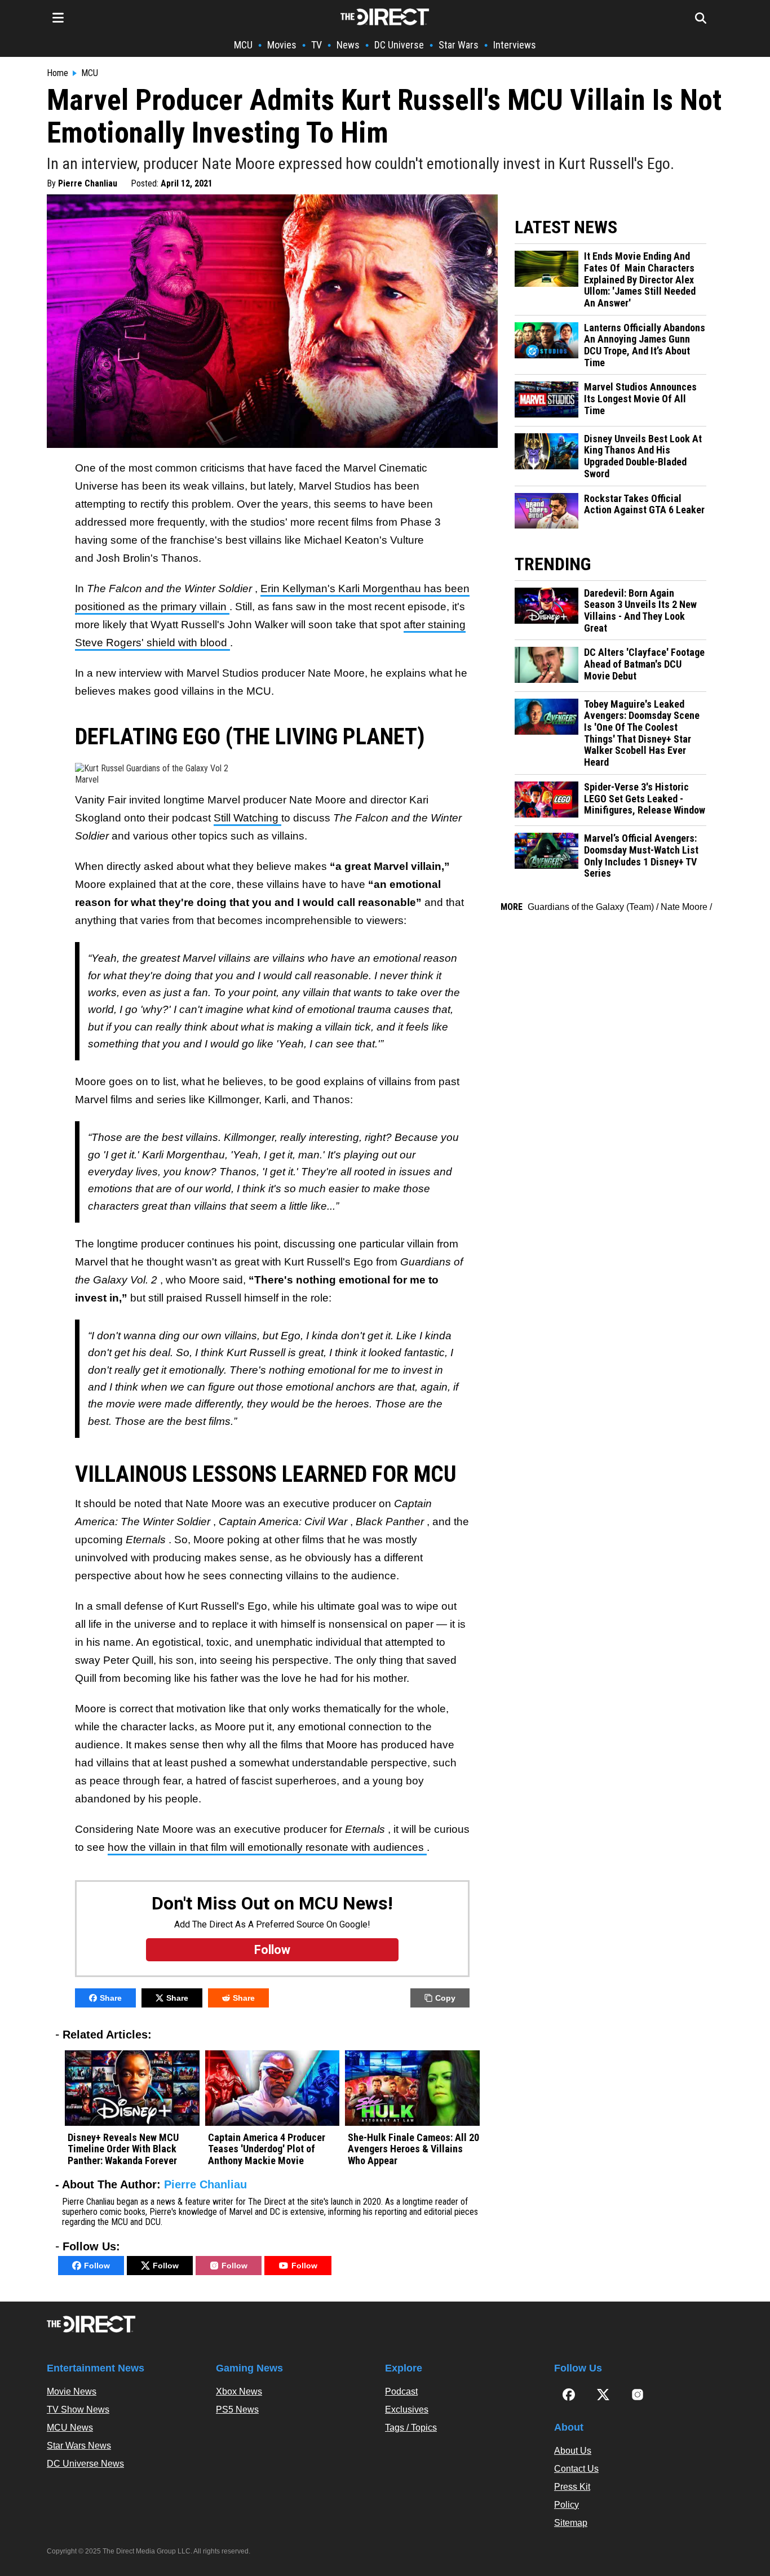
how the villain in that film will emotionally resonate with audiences (267, 1847)
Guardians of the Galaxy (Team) (591, 907)
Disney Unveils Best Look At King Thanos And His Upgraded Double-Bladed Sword (643, 456)
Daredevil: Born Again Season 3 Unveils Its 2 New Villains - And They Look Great (640, 611)
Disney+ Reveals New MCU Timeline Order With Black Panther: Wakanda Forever (123, 2149)
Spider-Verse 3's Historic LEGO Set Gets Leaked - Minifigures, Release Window (645, 799)
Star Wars (459, 45)
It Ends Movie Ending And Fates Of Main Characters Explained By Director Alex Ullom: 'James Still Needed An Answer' (640, 280)
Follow (97, 2266)
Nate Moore (684, 907)
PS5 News (237, 2410)
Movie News (72, 2391)
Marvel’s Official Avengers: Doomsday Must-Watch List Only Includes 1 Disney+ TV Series (641, 856)
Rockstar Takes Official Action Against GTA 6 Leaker (644, 505)
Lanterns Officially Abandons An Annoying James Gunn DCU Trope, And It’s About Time (645, 345)
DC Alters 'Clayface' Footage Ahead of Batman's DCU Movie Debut (644, 664)
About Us (573, 2451)
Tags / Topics (411, 2428)
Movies (282, 45)
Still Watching (247, 818)
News (348, 45)
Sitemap (571, 2523)
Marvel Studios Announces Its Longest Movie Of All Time (640, 399)
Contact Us (576, 2469)
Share (111, 1998)
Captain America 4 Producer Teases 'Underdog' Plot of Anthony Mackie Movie (267, 2149)
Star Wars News (79, 2446)
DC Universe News (85, 2464)
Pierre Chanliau (88, 183)
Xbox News (239, 2391)
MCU (243, 45)
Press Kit (572, 2487)
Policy (567, 2505)
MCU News (70, 2428)
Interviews (515, 45)
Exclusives (407, 2410)
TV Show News (78, 2410)
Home (57, 73)
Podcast (401, 2391)
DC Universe (399, 45)
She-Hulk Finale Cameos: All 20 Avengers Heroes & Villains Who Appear (413, 2149)
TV (317, 45)
